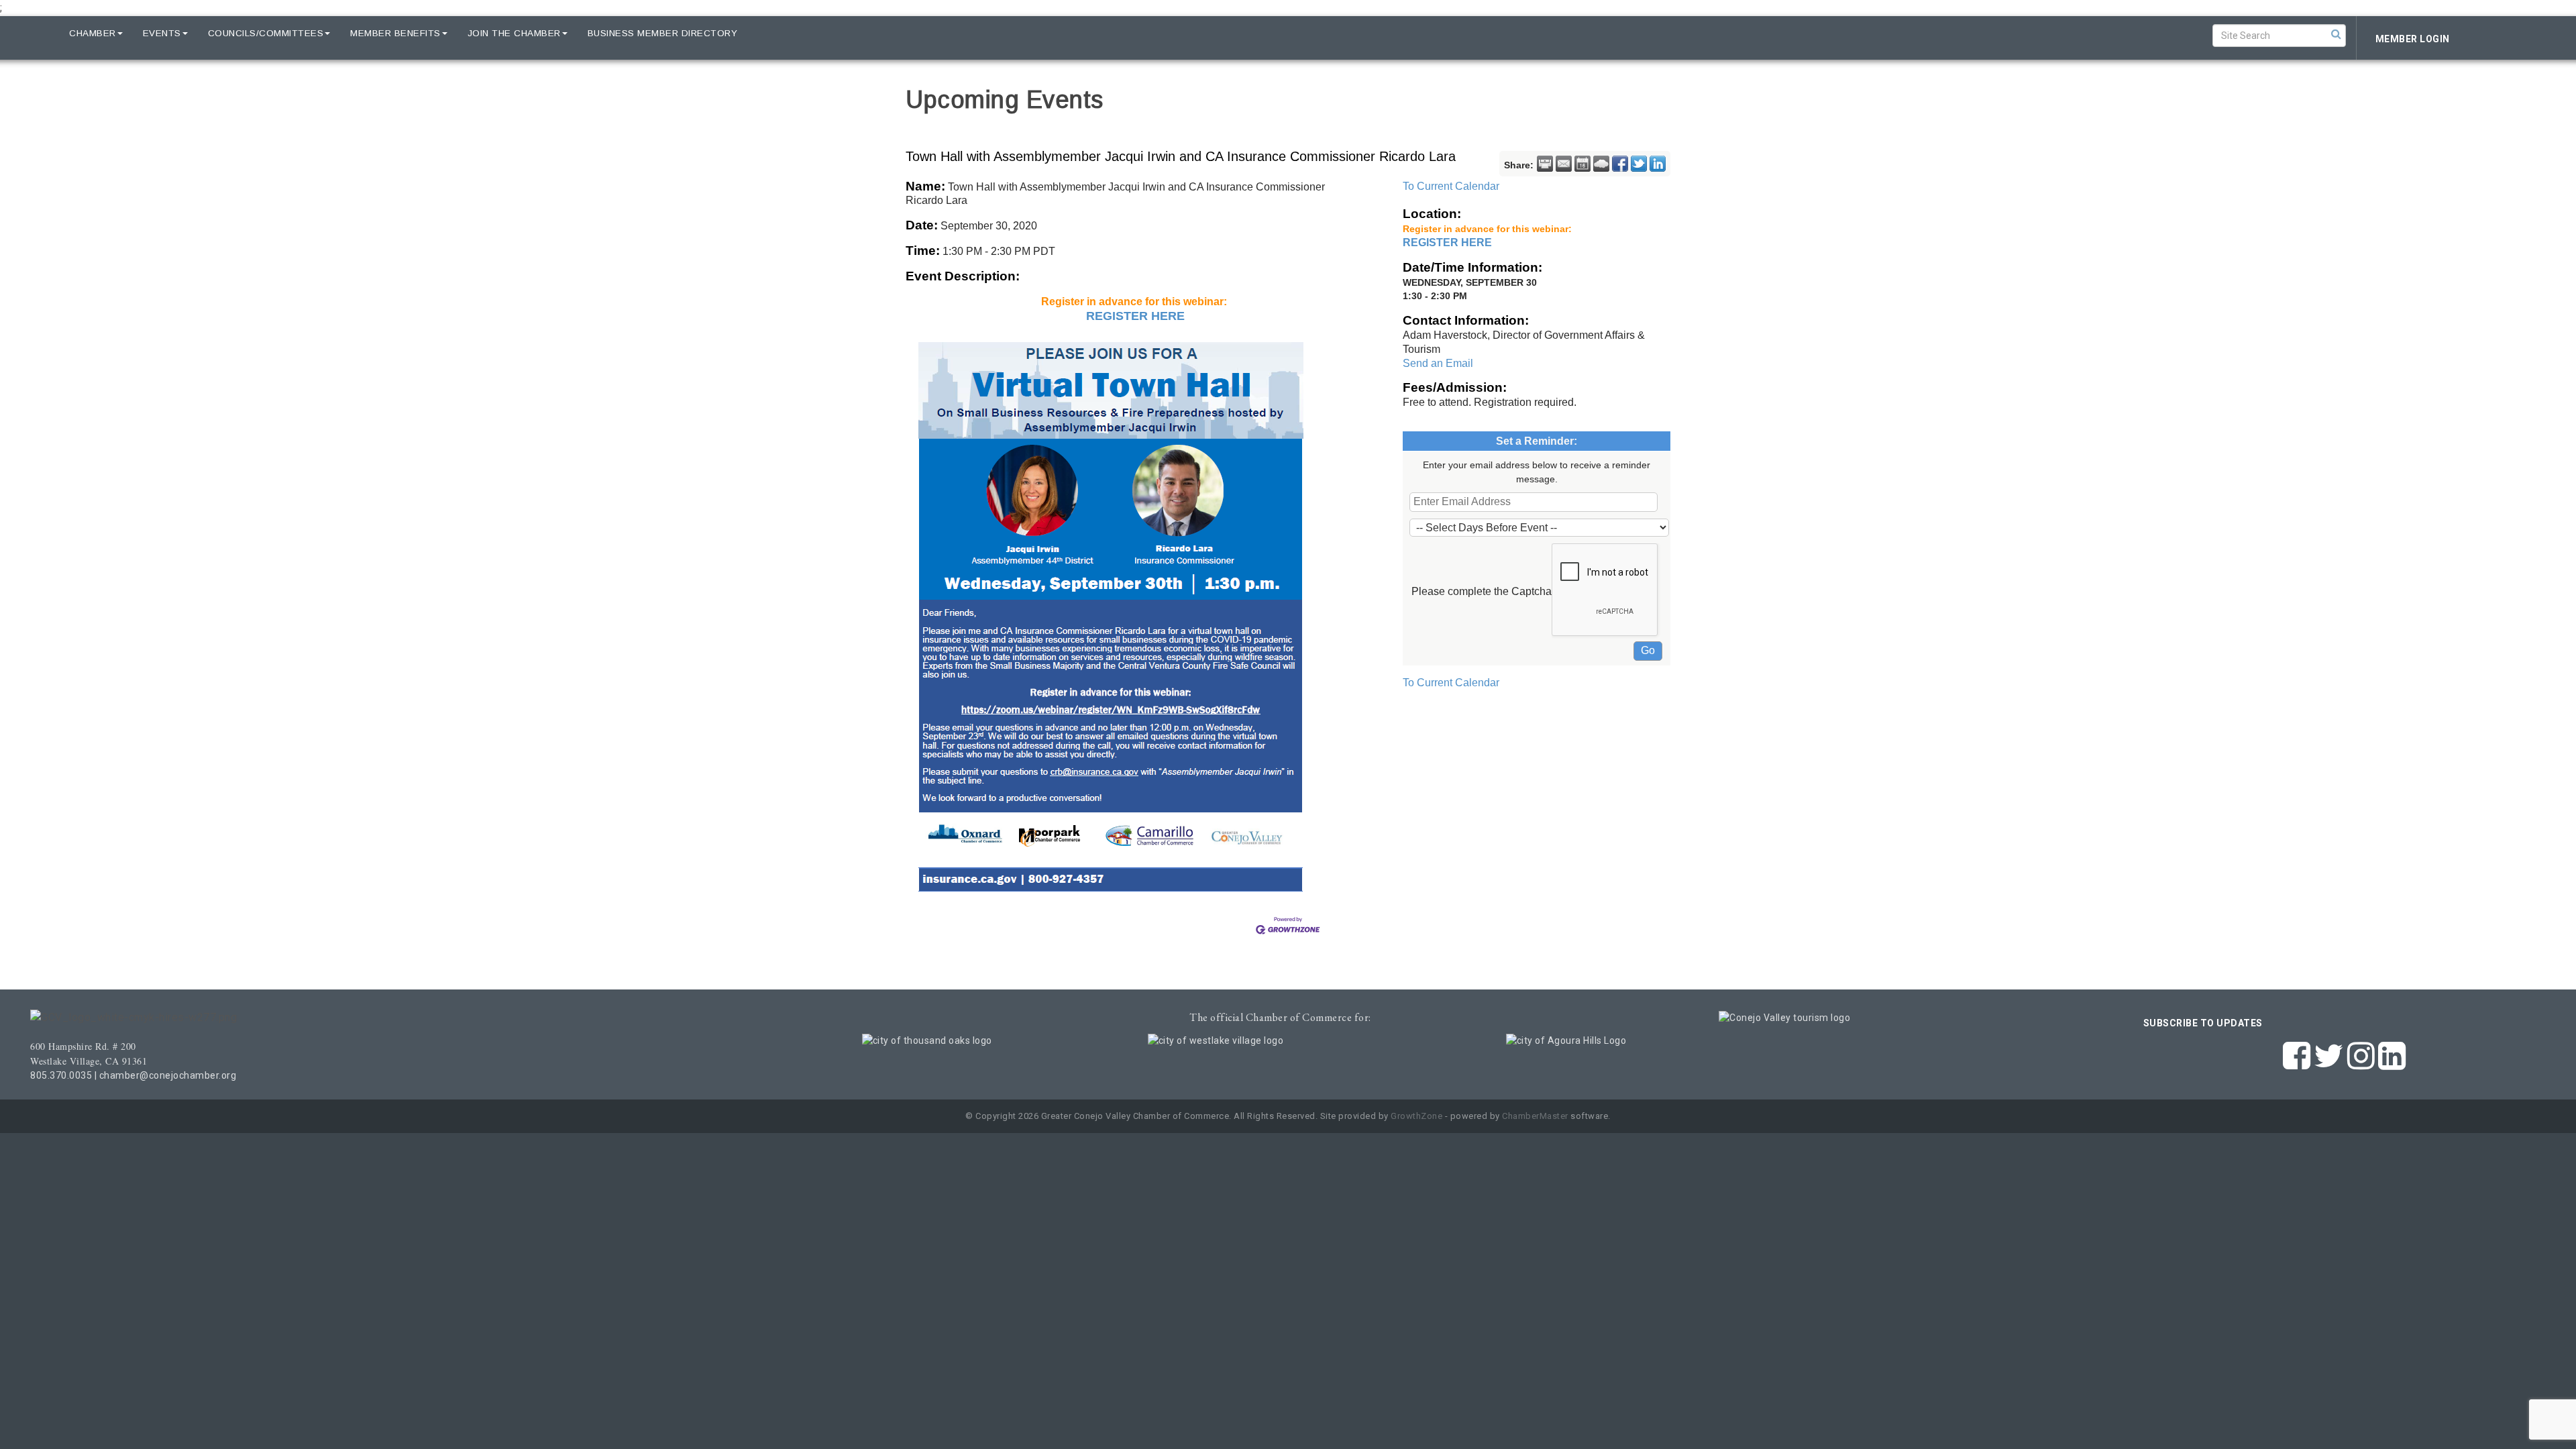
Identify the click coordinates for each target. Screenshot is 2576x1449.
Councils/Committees (266, 33)
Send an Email (1438, 363)
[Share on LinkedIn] (1658, 164)
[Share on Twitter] (1639, 164)
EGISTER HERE (1140, 316)
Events (162, 33)
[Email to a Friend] (1564, 164)
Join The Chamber (514, 33)
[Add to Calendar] (1582, 164)
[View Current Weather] (1601, 164)
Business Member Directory (663, 33)
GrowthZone (1416, 1116)
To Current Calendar (1451, 186)
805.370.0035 (61, 1075)
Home (35, 33)
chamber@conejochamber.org (168, 1075)
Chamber (93, 33)
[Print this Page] (1545, 164)
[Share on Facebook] (1620, 164)
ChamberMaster (1535, 1116)
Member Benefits (395, 33)
